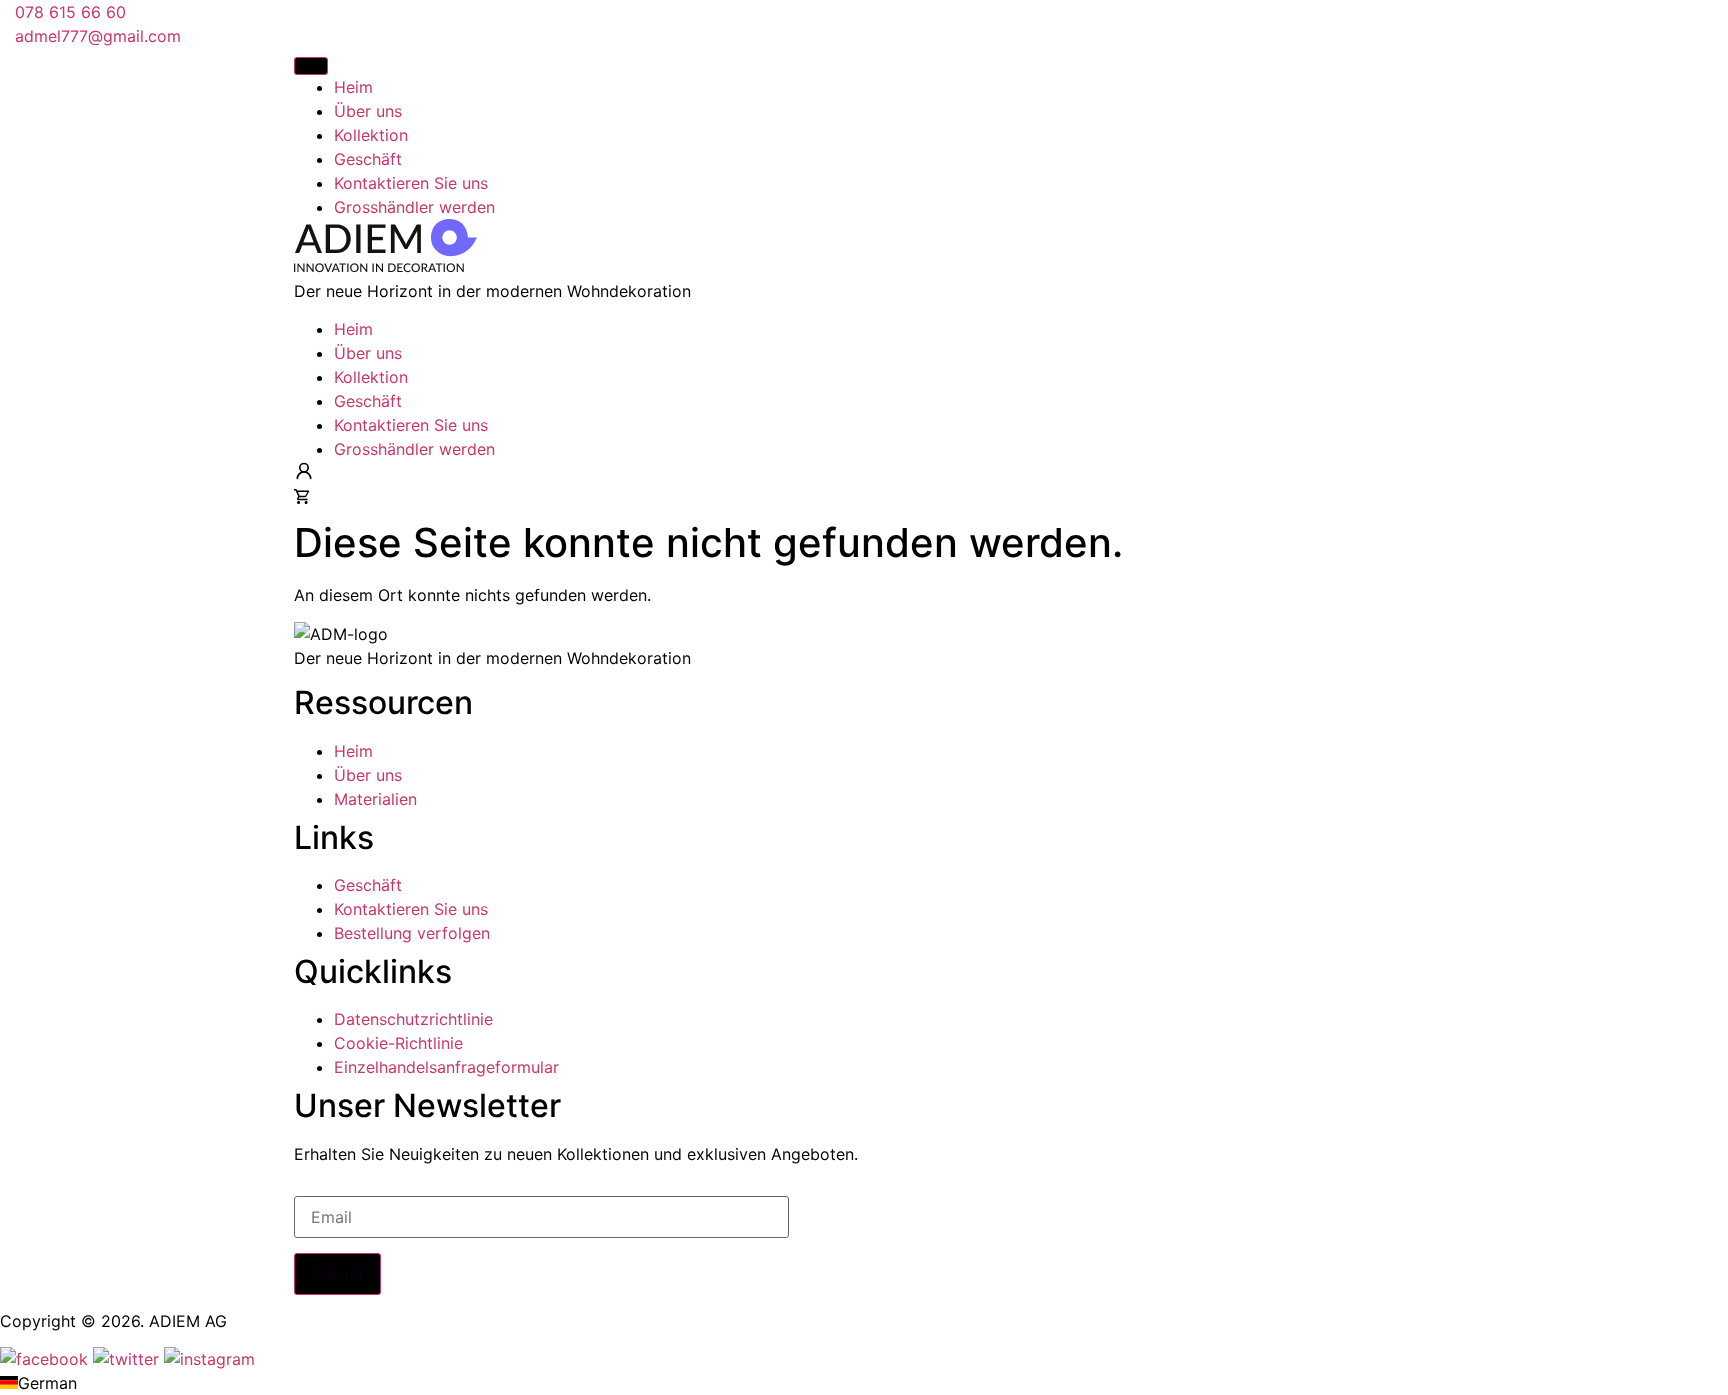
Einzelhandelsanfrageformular (446, 1067)
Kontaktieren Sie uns (411, 425)
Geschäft (368, 401)
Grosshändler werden (414, 449)
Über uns (368, 353)
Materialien (375, 799)
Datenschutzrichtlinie (413, 1019)
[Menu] (311, 66)
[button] (864, 1383)
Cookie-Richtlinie (398, 1043)
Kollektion (371, 377)
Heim (353, 329)
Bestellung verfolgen (412, 933)
